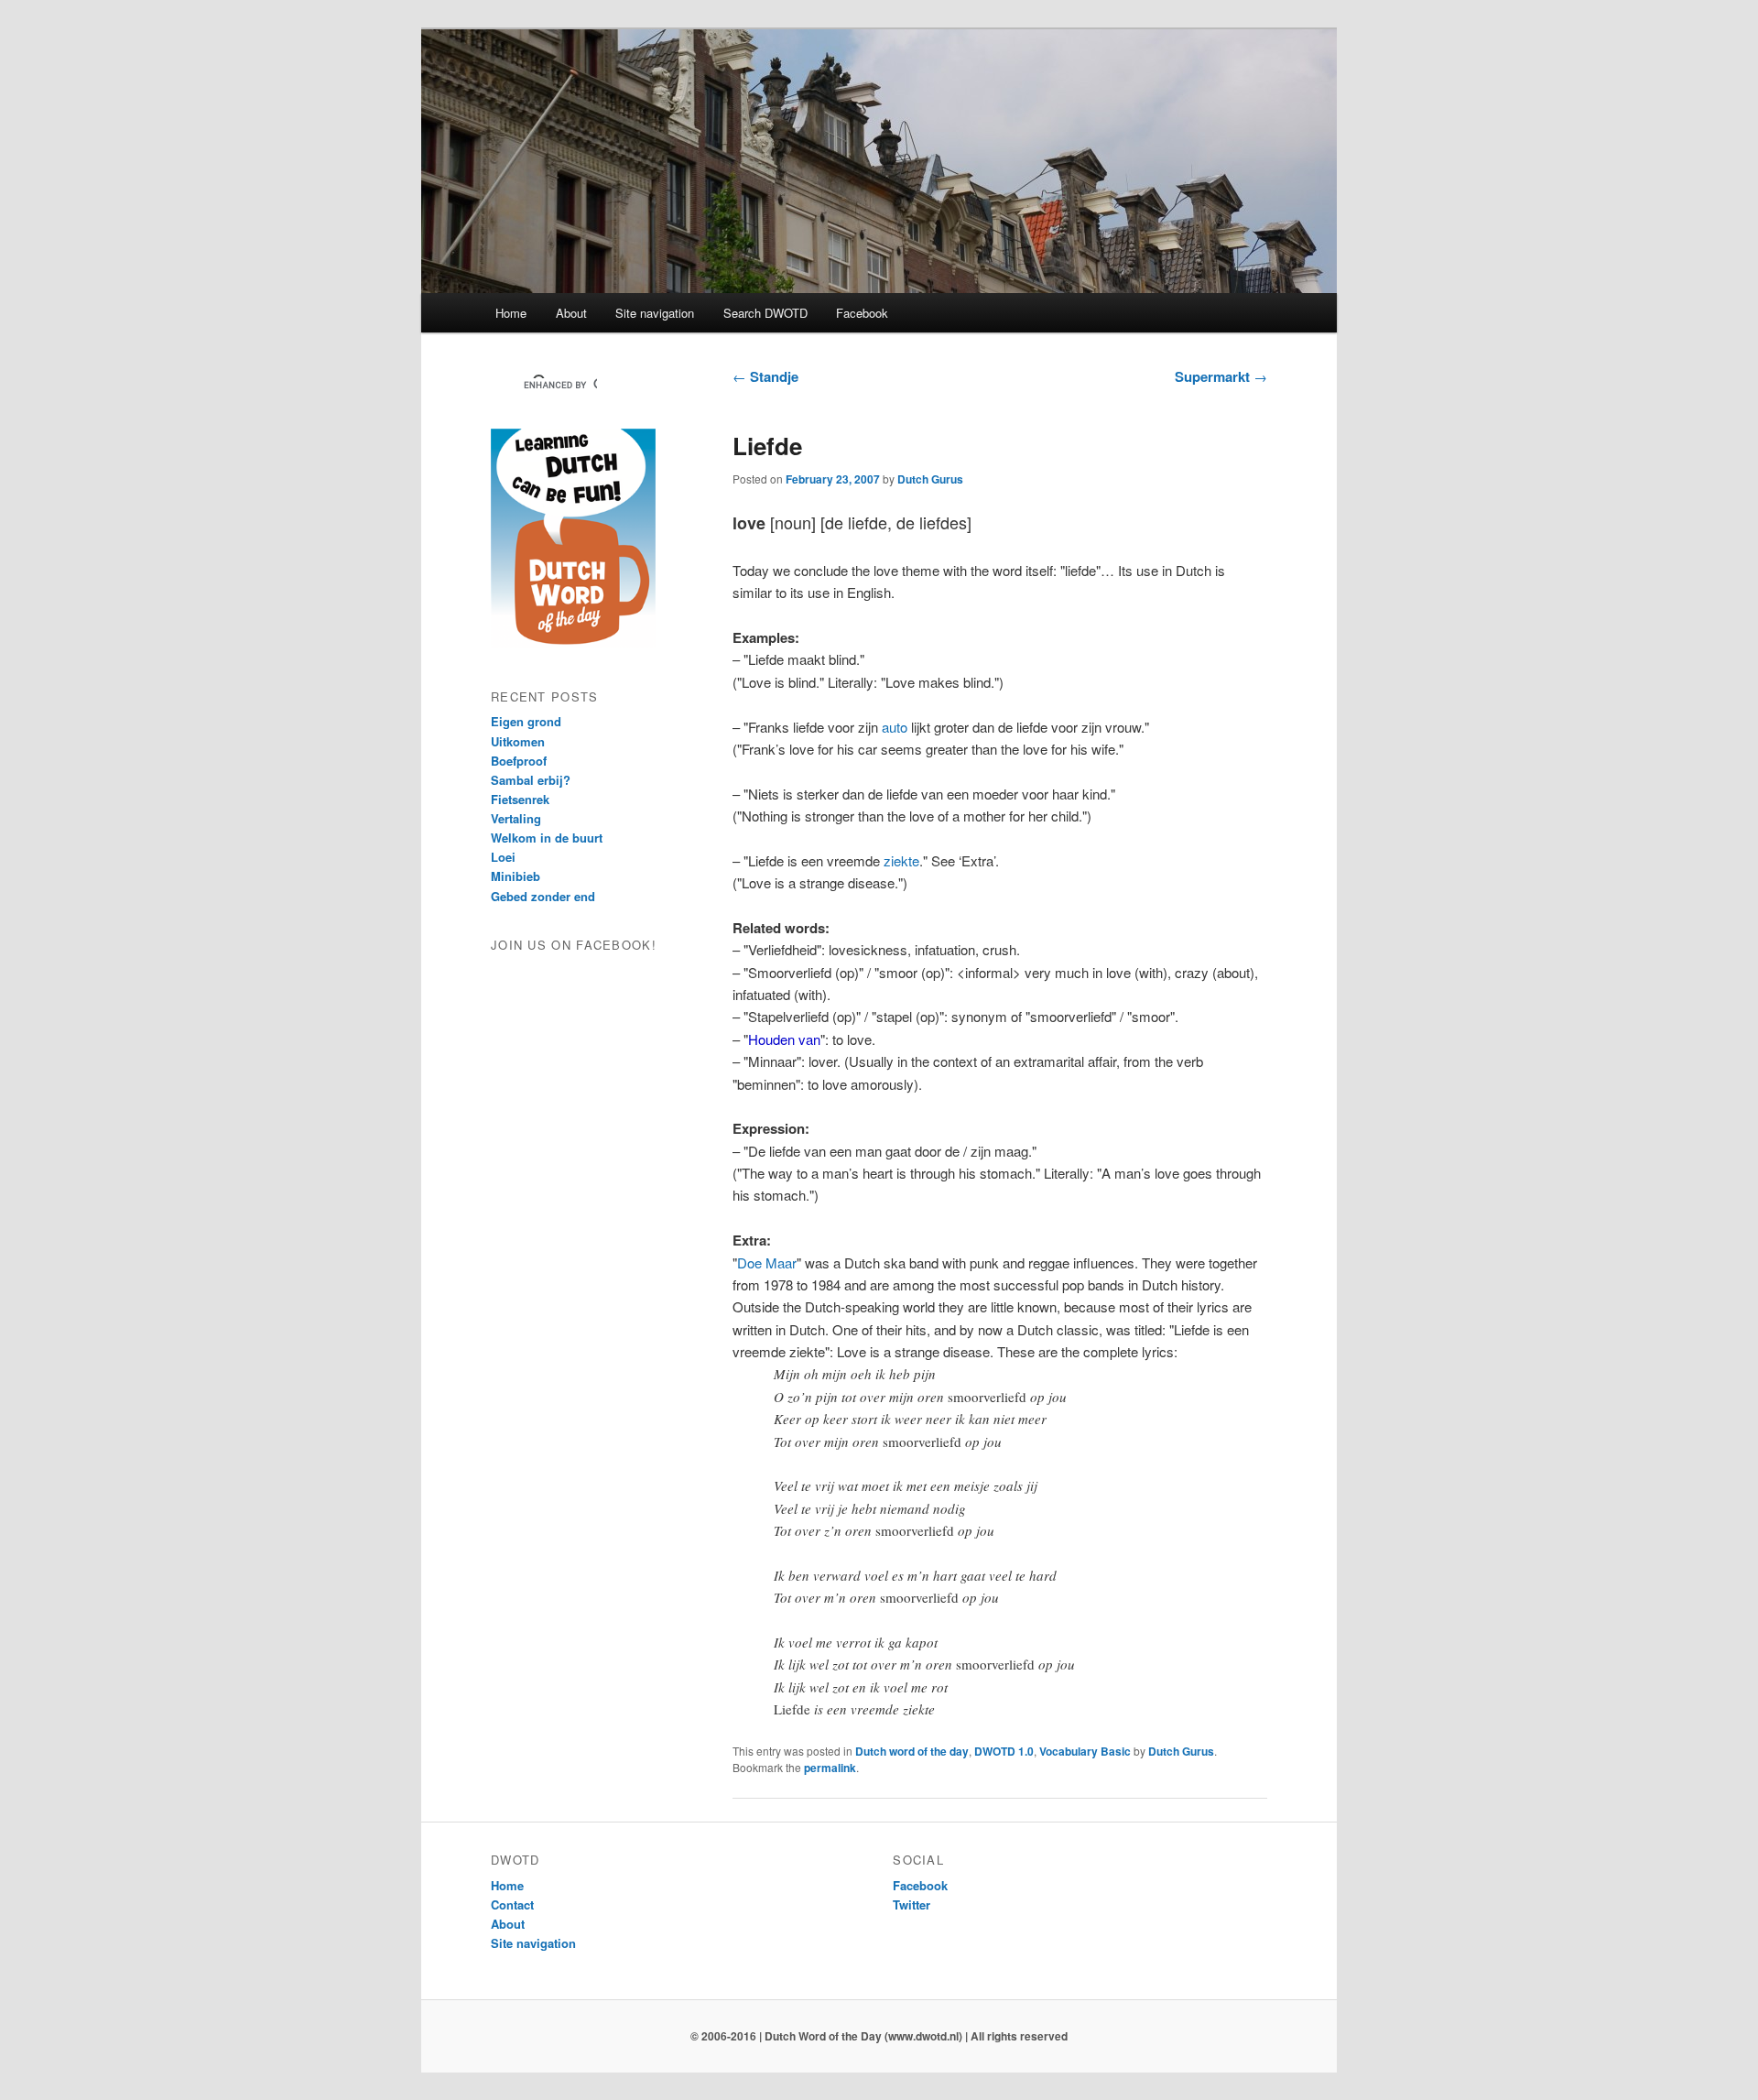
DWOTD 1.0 (1004, 1751)
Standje (765, 376)
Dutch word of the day (912, 1751)
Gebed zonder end (543, 896)
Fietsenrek (520, 799)
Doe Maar (767, 1262)
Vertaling (516, 818)
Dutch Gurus (930, 479)
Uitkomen (518, 741)
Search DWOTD (765, 313)
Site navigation (655, 313)
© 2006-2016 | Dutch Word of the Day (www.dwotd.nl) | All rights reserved (879, 2036)
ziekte (901, 860)
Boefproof (519, 761)
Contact (512, 1904)
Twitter (912, 1904)
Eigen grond (526, 721)
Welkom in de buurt (547, 838)
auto (895, 727)
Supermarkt (1221, 376)
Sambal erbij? (531, 780)
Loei (503, 857)
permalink (830, 1768)
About (571, 313)
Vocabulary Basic (1085, 1751)
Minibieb (515, 876)
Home (511, 313)
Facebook (862, 313)
